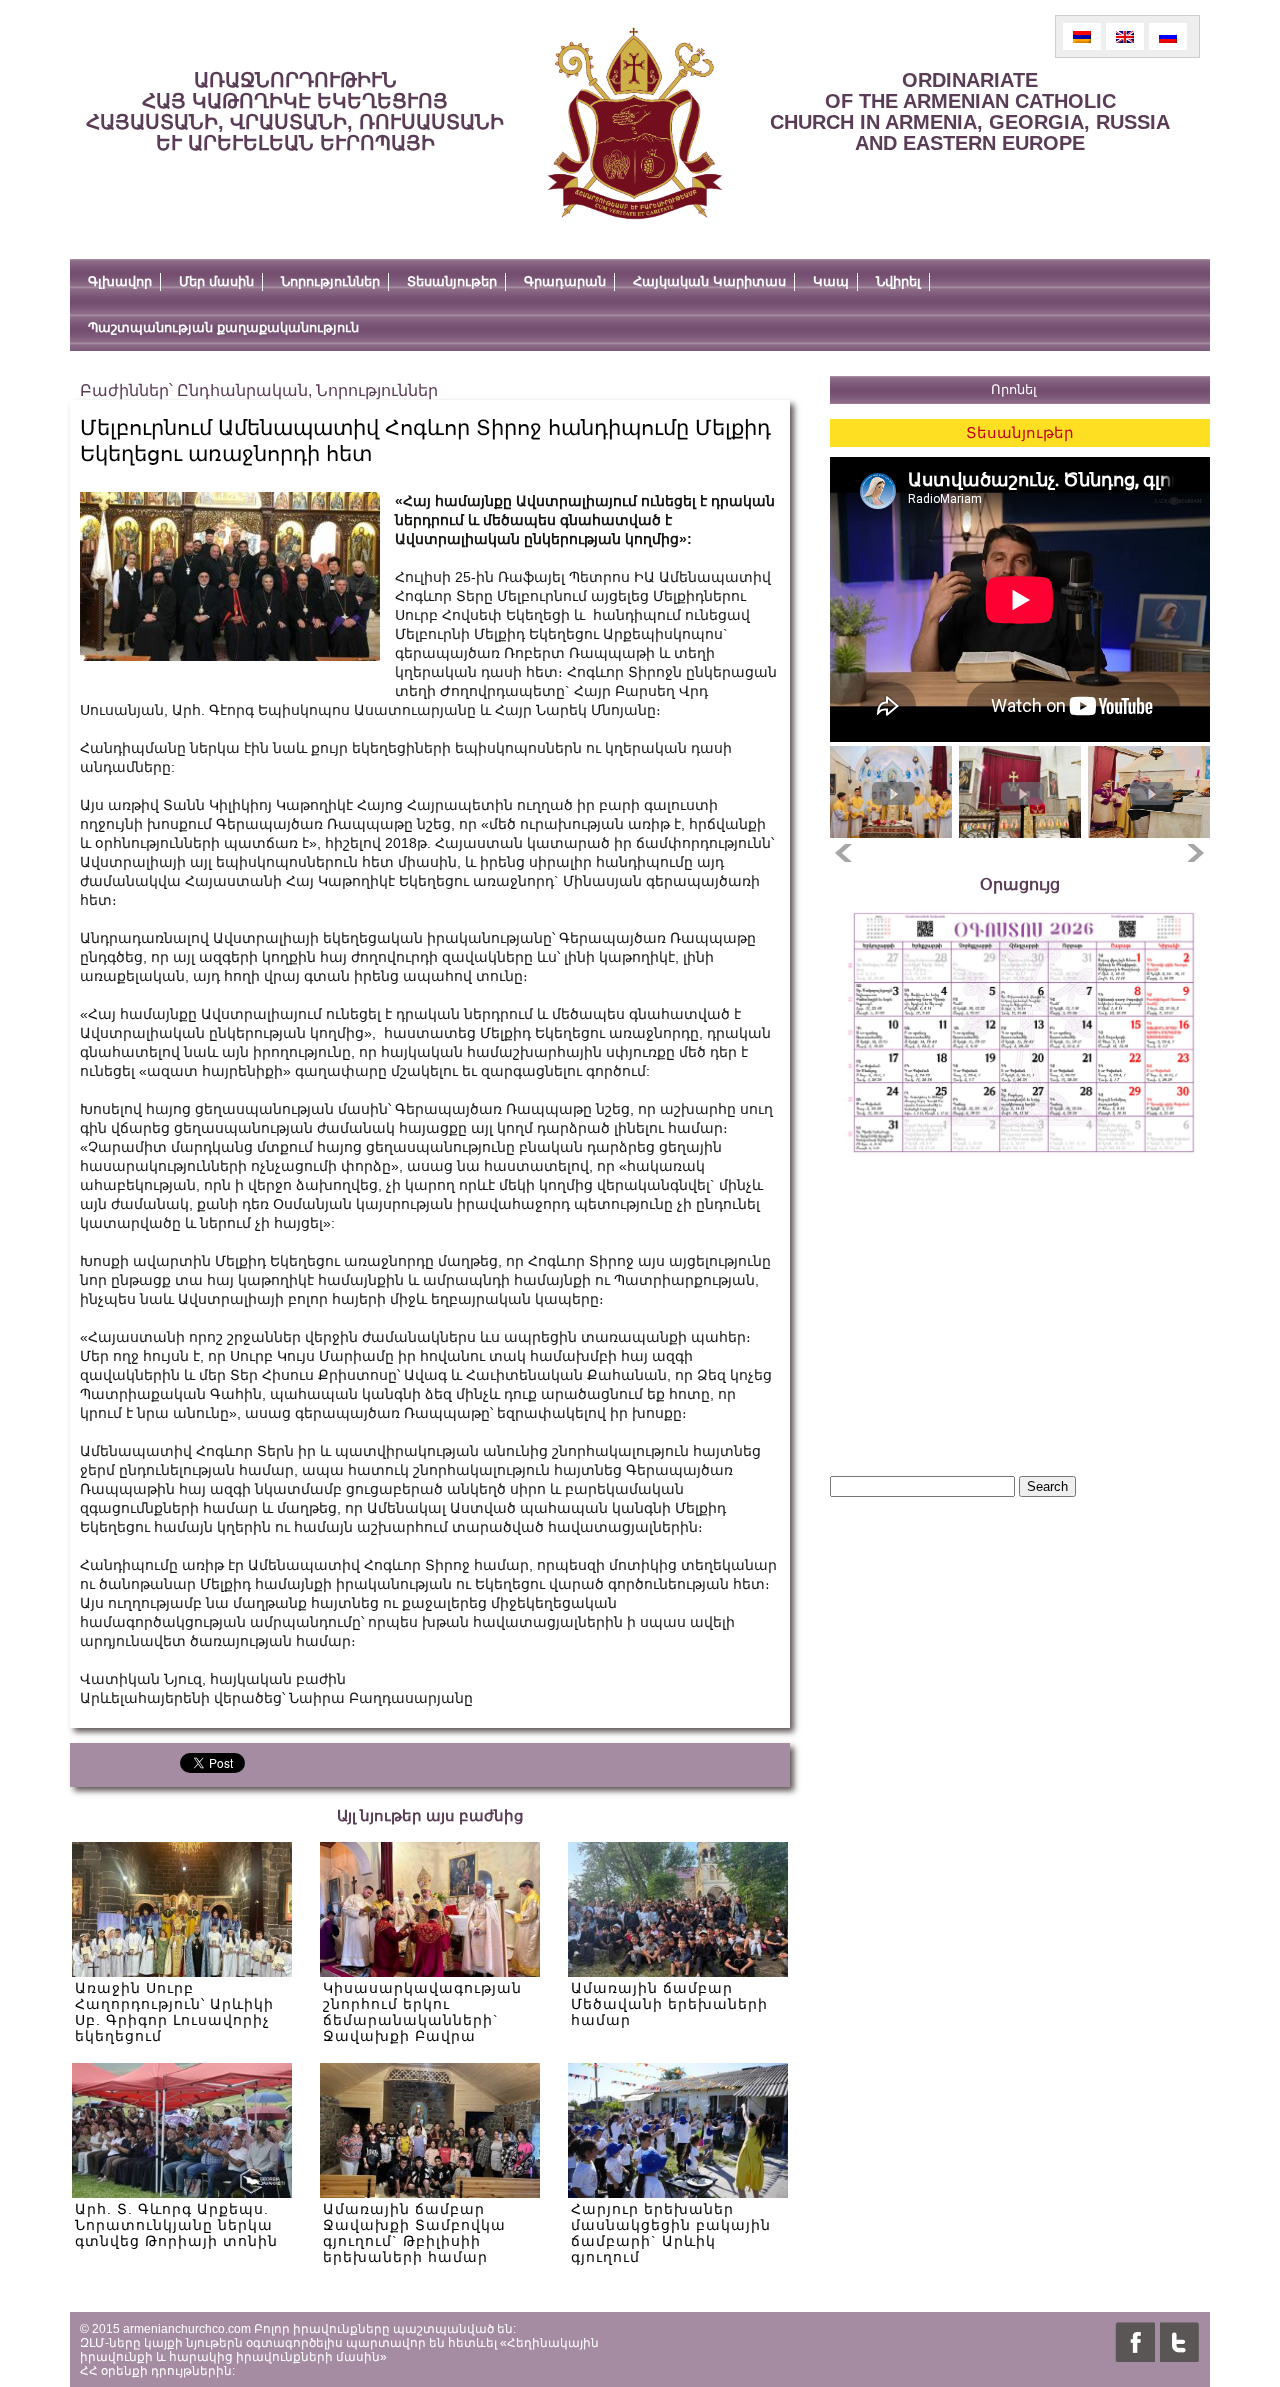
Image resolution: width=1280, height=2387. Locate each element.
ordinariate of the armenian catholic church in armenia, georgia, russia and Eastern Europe (970, 111)
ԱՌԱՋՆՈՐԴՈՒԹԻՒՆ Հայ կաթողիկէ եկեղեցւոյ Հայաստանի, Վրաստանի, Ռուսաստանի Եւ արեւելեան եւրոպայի (295, 111)
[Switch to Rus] (1168, 36)
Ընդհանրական (242, 390)
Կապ (831, 281)
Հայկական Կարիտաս (709, 281)
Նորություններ (330, 281)
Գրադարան (565, 281)
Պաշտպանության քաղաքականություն (223, 327)
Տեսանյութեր (452, 281)
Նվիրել (898, 281)
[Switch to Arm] (1082, 36)
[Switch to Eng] (1125, 36)
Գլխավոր (120, 281)
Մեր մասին (216, 281)
